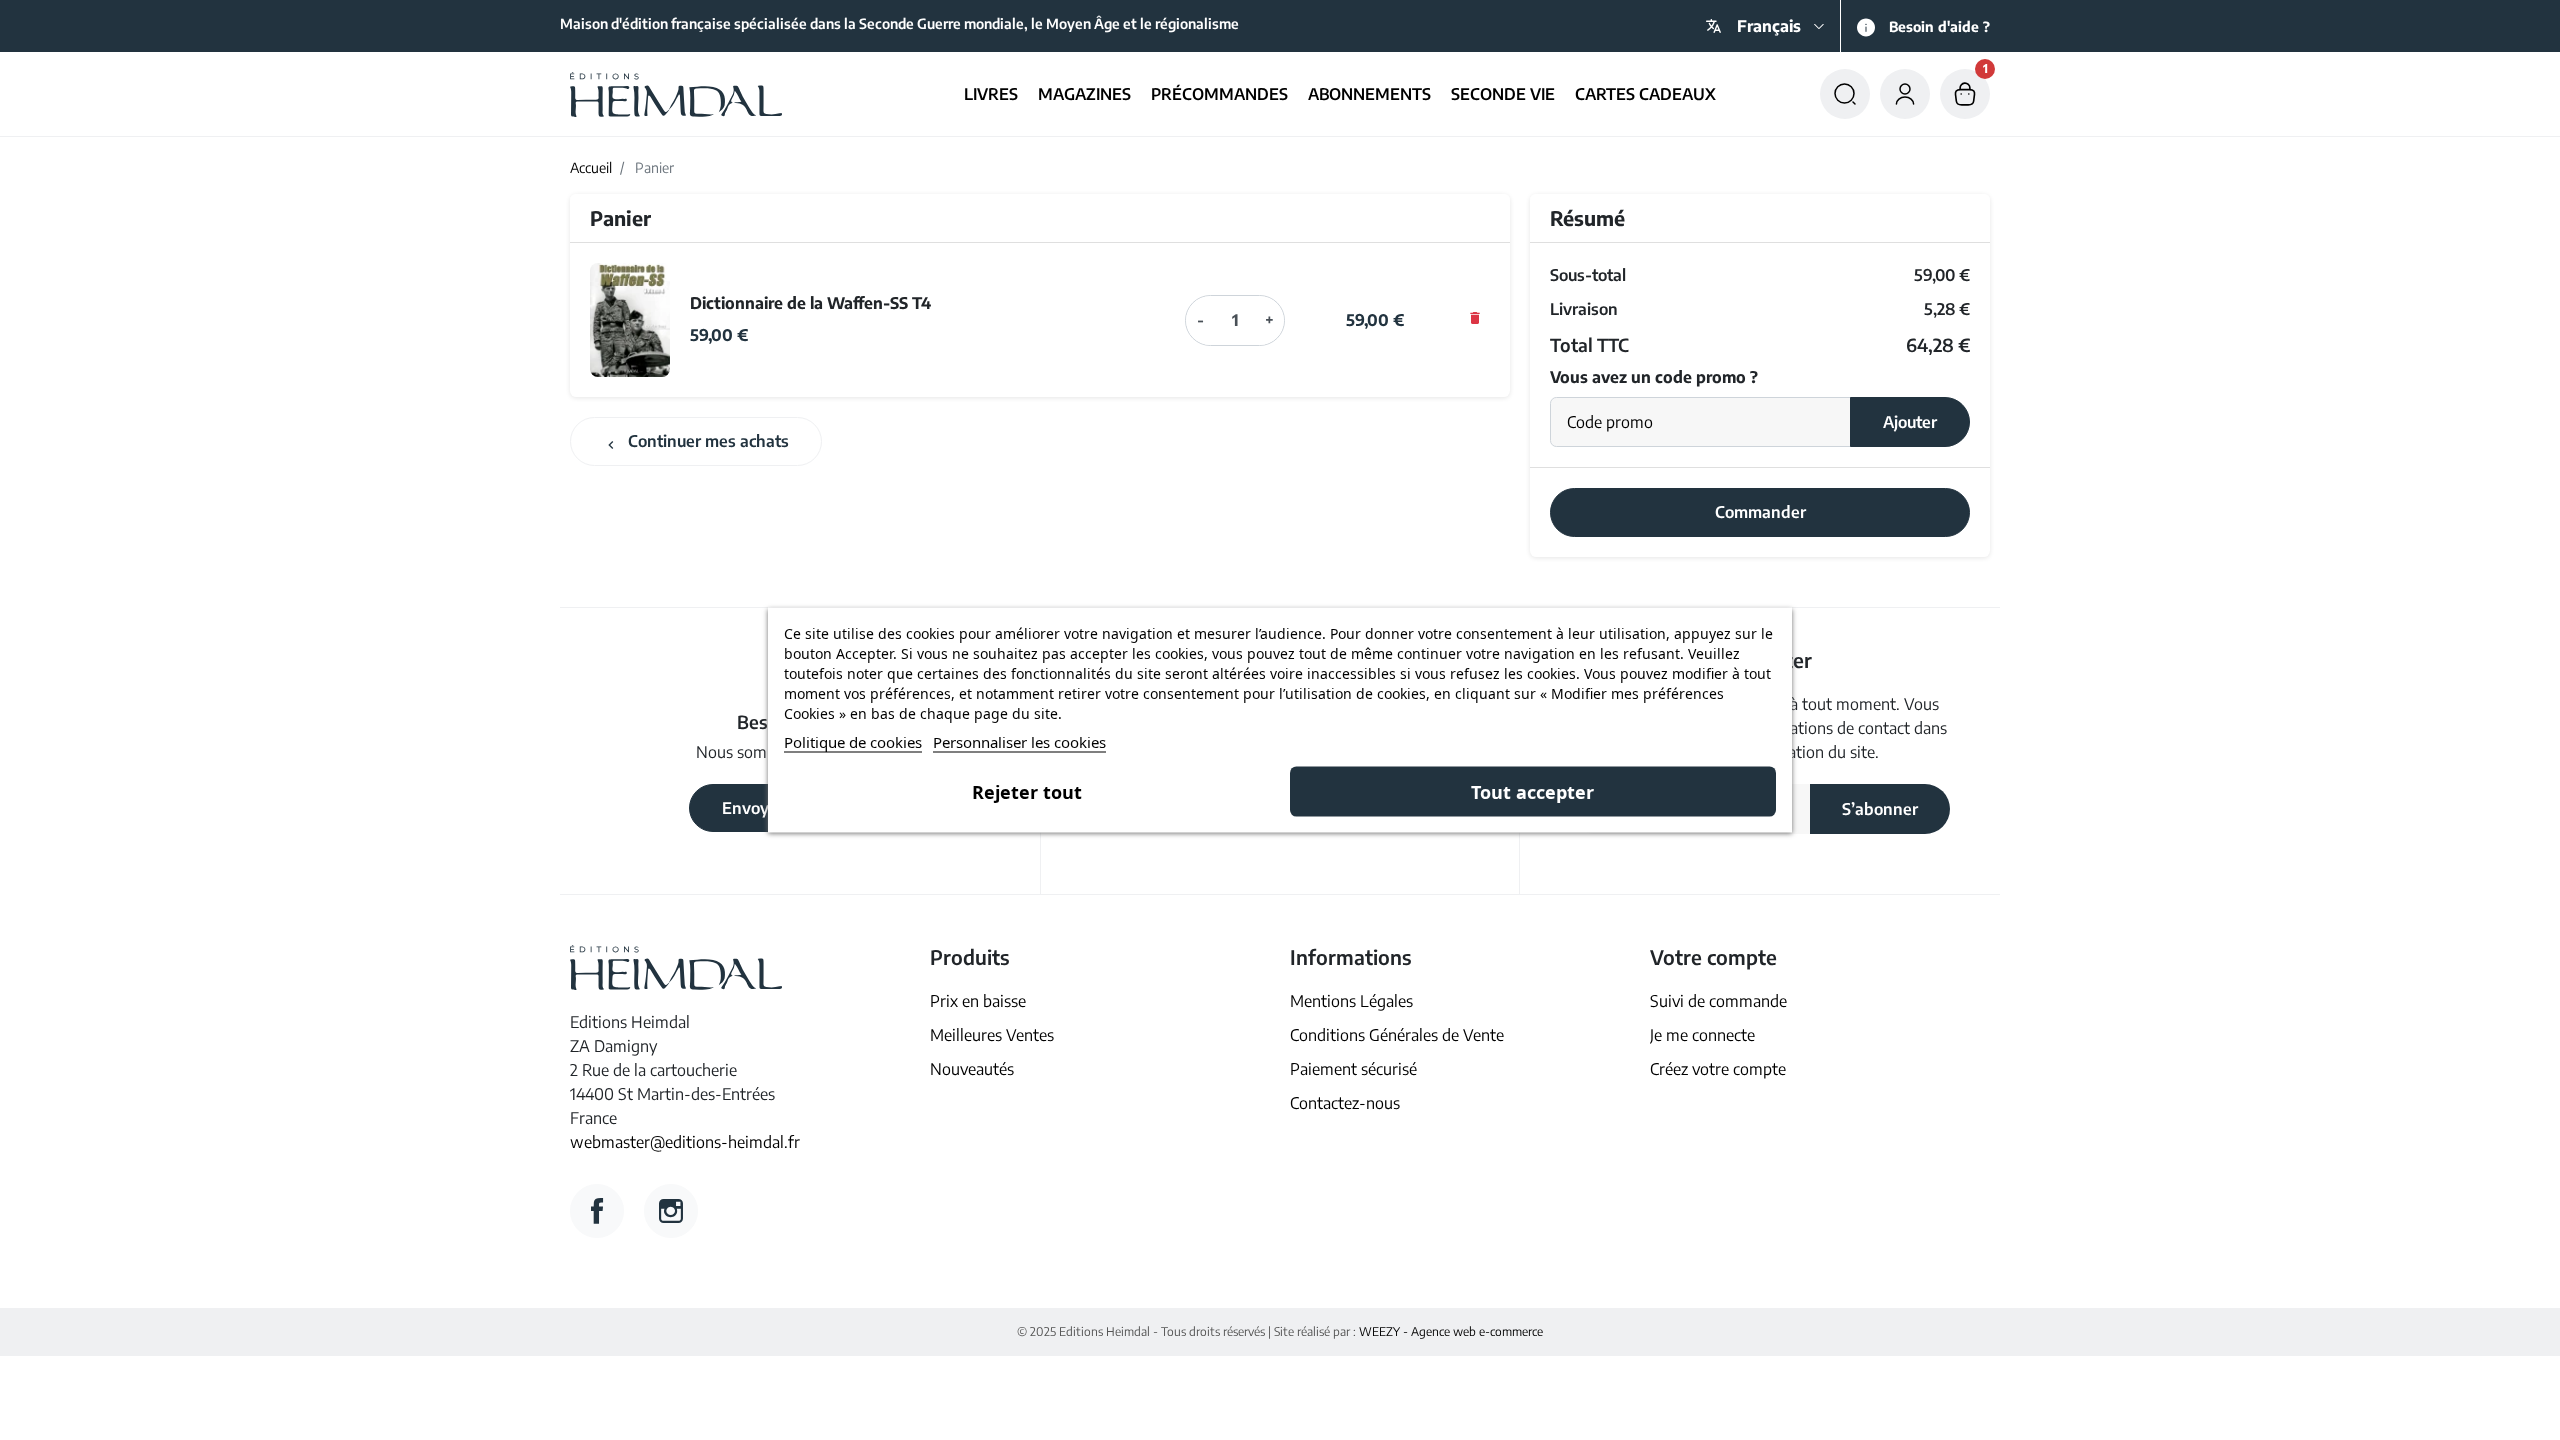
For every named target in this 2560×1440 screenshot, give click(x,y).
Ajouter (1910, 422)
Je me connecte (1702, 1035)
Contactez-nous (1345, 1103)
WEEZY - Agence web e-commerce (1451, 1331)
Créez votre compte (1718, 1069)
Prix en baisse (978, 1001)
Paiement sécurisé (1353, 1069)
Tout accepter (1532, 792)
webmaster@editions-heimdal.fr (685, 1142)
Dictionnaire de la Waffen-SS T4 (810, 303)
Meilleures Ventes (992, 1035)
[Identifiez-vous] (1905, 94)
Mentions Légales (1351, 1001)
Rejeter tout (1027, 792)
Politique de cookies (853, 742)
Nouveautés (972, 1069)
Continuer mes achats (696, 442)
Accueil (591, 167)
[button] (1845, 94)
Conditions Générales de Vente (1397, 1035)
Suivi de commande (1718, 1001)
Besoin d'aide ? (1939, 26)
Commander (1760, 512)
